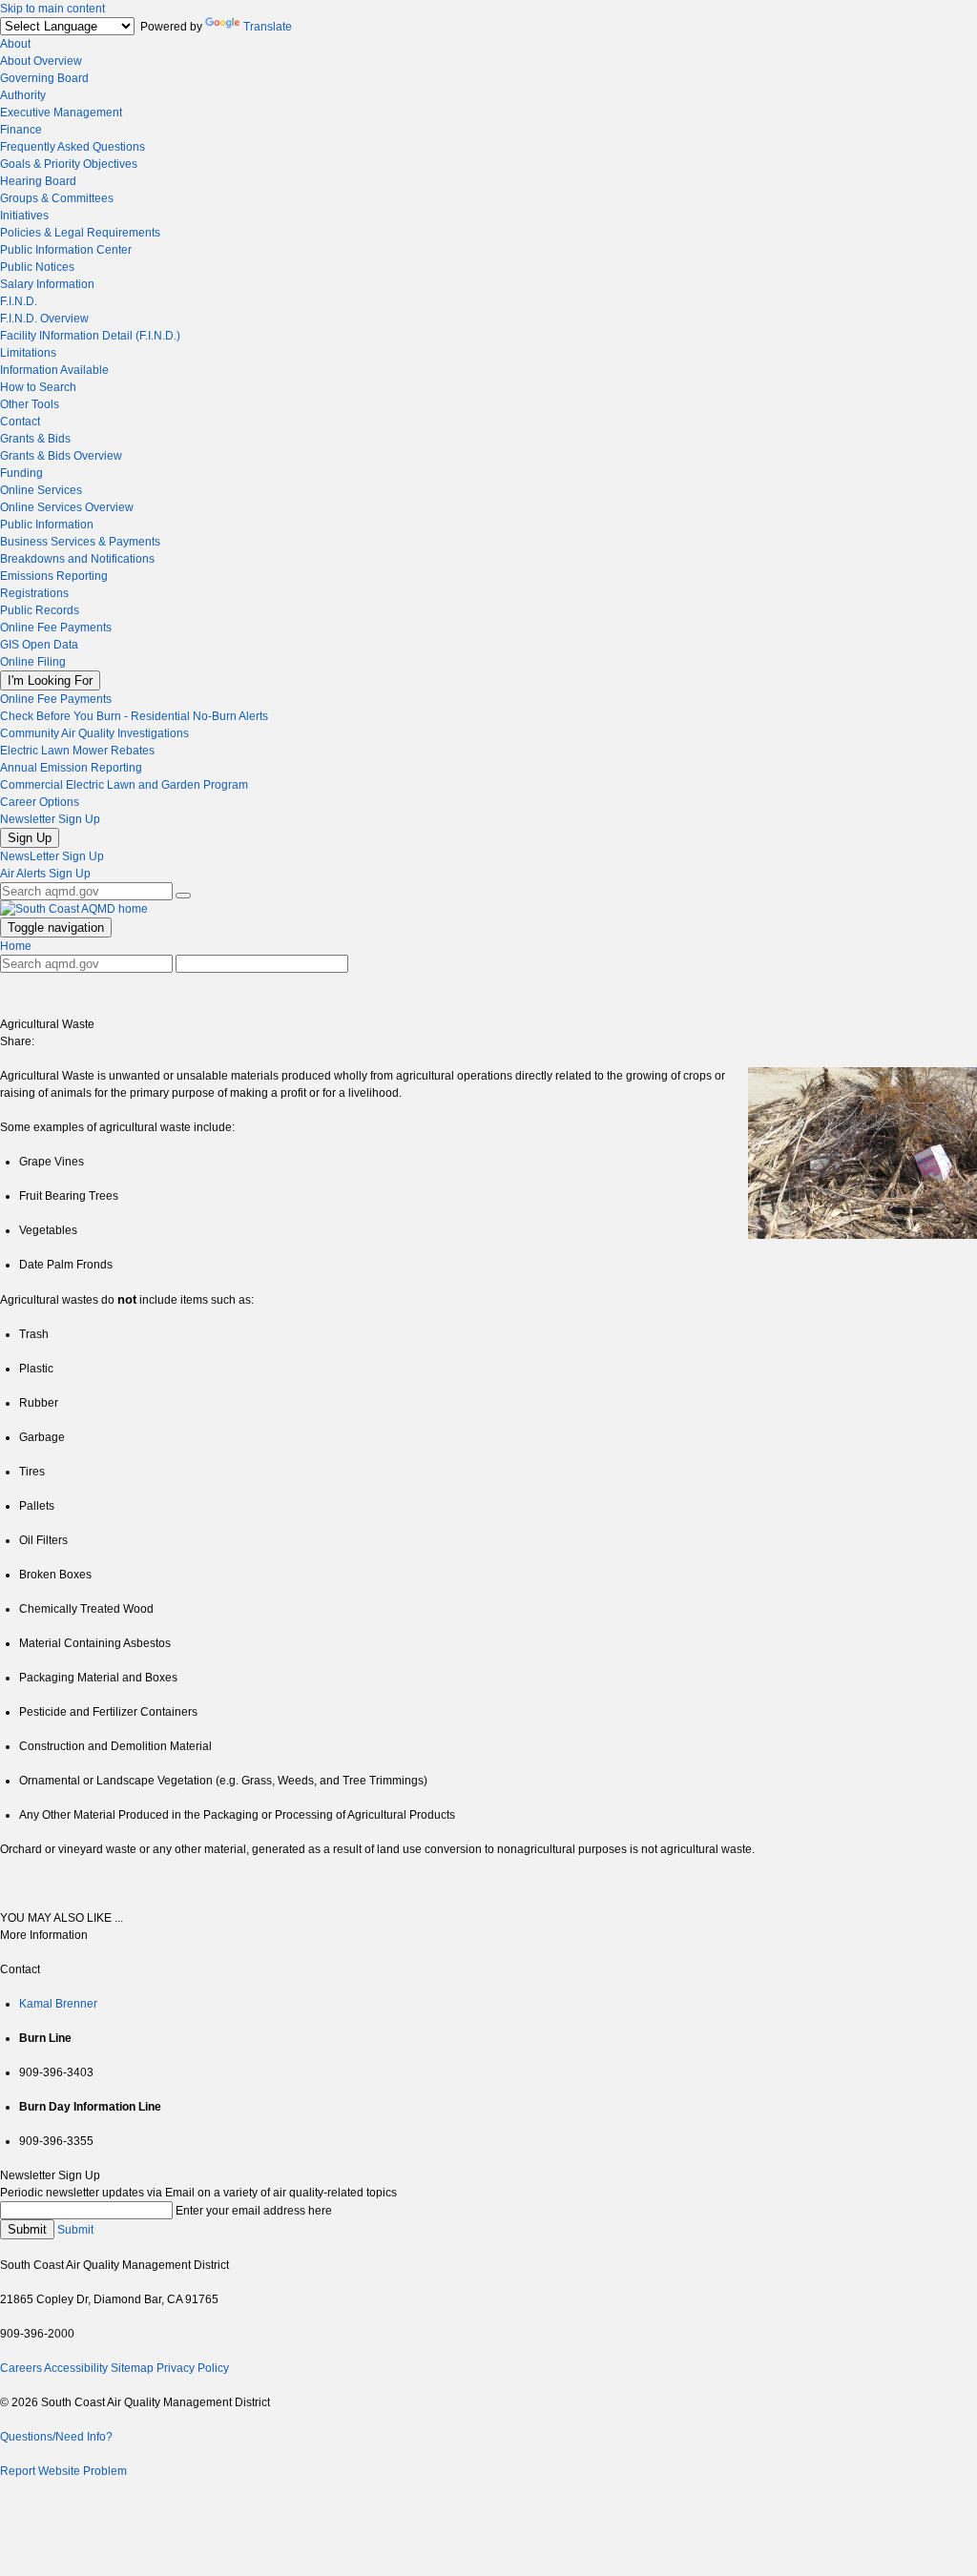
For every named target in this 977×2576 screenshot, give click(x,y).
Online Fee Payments (56, 628)
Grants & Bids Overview (61, 456)
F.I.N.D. (19, 301)
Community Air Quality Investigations (94, 733)
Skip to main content (52, 9)
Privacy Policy (193, 2368)
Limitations (28, 353)
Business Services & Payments (80, 542)
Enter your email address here (254, 2211)
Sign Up (30, 838)
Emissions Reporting (54, 576)
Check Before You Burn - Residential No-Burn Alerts (134, 716)
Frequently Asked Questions (73, 147)
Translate (268, 27)
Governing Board (44, 78)
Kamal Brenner (58, 2004)
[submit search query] (183, 896)
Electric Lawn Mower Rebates (77, 751)
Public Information (47, 525)
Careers (21, 2368)
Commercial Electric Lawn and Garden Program (124, 785)
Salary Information (47, 284)
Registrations (34, 593)
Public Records (40, 610)
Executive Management (61, 113)
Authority (23, 95)
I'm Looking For (50, 680)
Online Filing (33, 662)
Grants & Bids (35, 439)
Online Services (41, 490)
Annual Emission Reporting (71, 768)
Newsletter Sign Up (50, 819)
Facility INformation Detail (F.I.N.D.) (90, 336)
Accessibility (76, 2368)
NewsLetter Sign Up (52, 856)
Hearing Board (38, 181)
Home (16, 946)
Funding (21, 473)
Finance (21, 130)
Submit (27, 2229)
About (15, 44)
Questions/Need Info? (56, 2437)
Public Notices (37, 267)
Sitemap (132, 2368)
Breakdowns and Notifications (77, 559)
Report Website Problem (63, 2471)
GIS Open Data (39, 645)
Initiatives (24, 216)
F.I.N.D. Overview (44, 319)
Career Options (40, 802)
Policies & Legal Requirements (80, 233)
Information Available (54, 370)
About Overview (41, 61)
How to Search (38, 387)
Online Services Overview (67, 507)
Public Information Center (66, 250)
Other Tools (30, 404)
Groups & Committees (57, 198)
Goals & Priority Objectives (69, 164)
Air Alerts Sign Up (45, 874)
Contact (20, 422)
